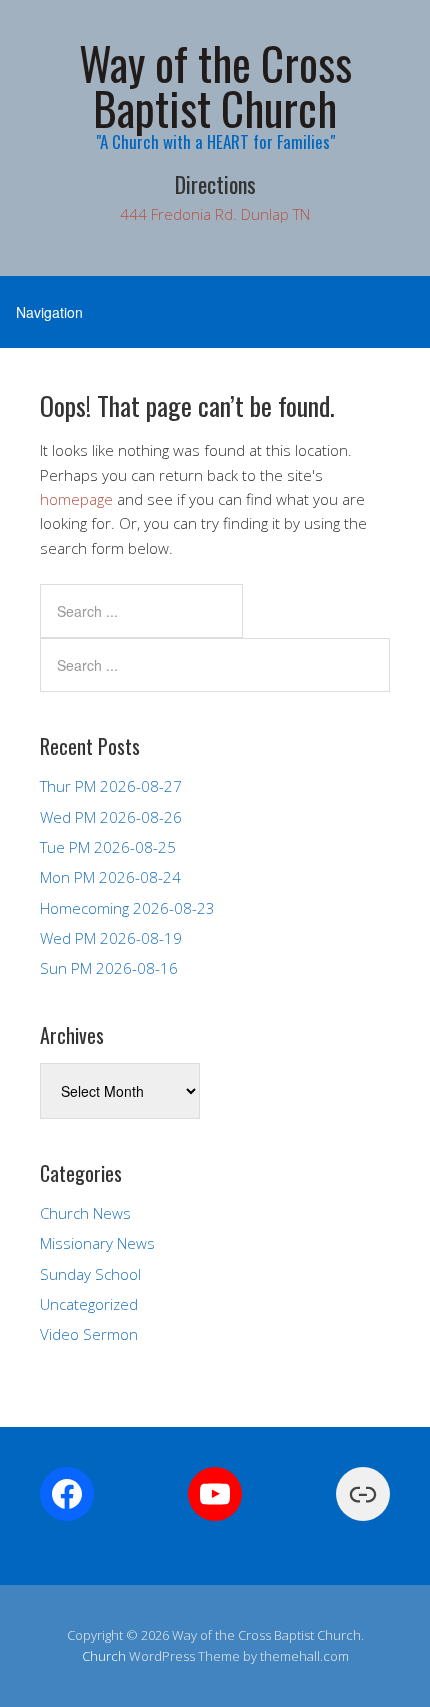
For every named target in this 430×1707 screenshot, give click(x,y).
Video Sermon (89, 1334)
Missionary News (97, 1243)
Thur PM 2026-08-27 (111, 786)
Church (104, 1656)
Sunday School (90, 1274)
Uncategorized (89, 1304)
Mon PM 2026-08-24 (110, 877)
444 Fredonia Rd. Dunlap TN (215, 214)
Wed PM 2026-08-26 (111, 817)
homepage (76, 499)
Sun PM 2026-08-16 (109, 968)
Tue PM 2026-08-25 (108, 847)
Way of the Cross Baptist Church (215, 85)
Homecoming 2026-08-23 (127, 908)
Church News (85, 1213)
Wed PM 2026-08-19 (111, 938)
